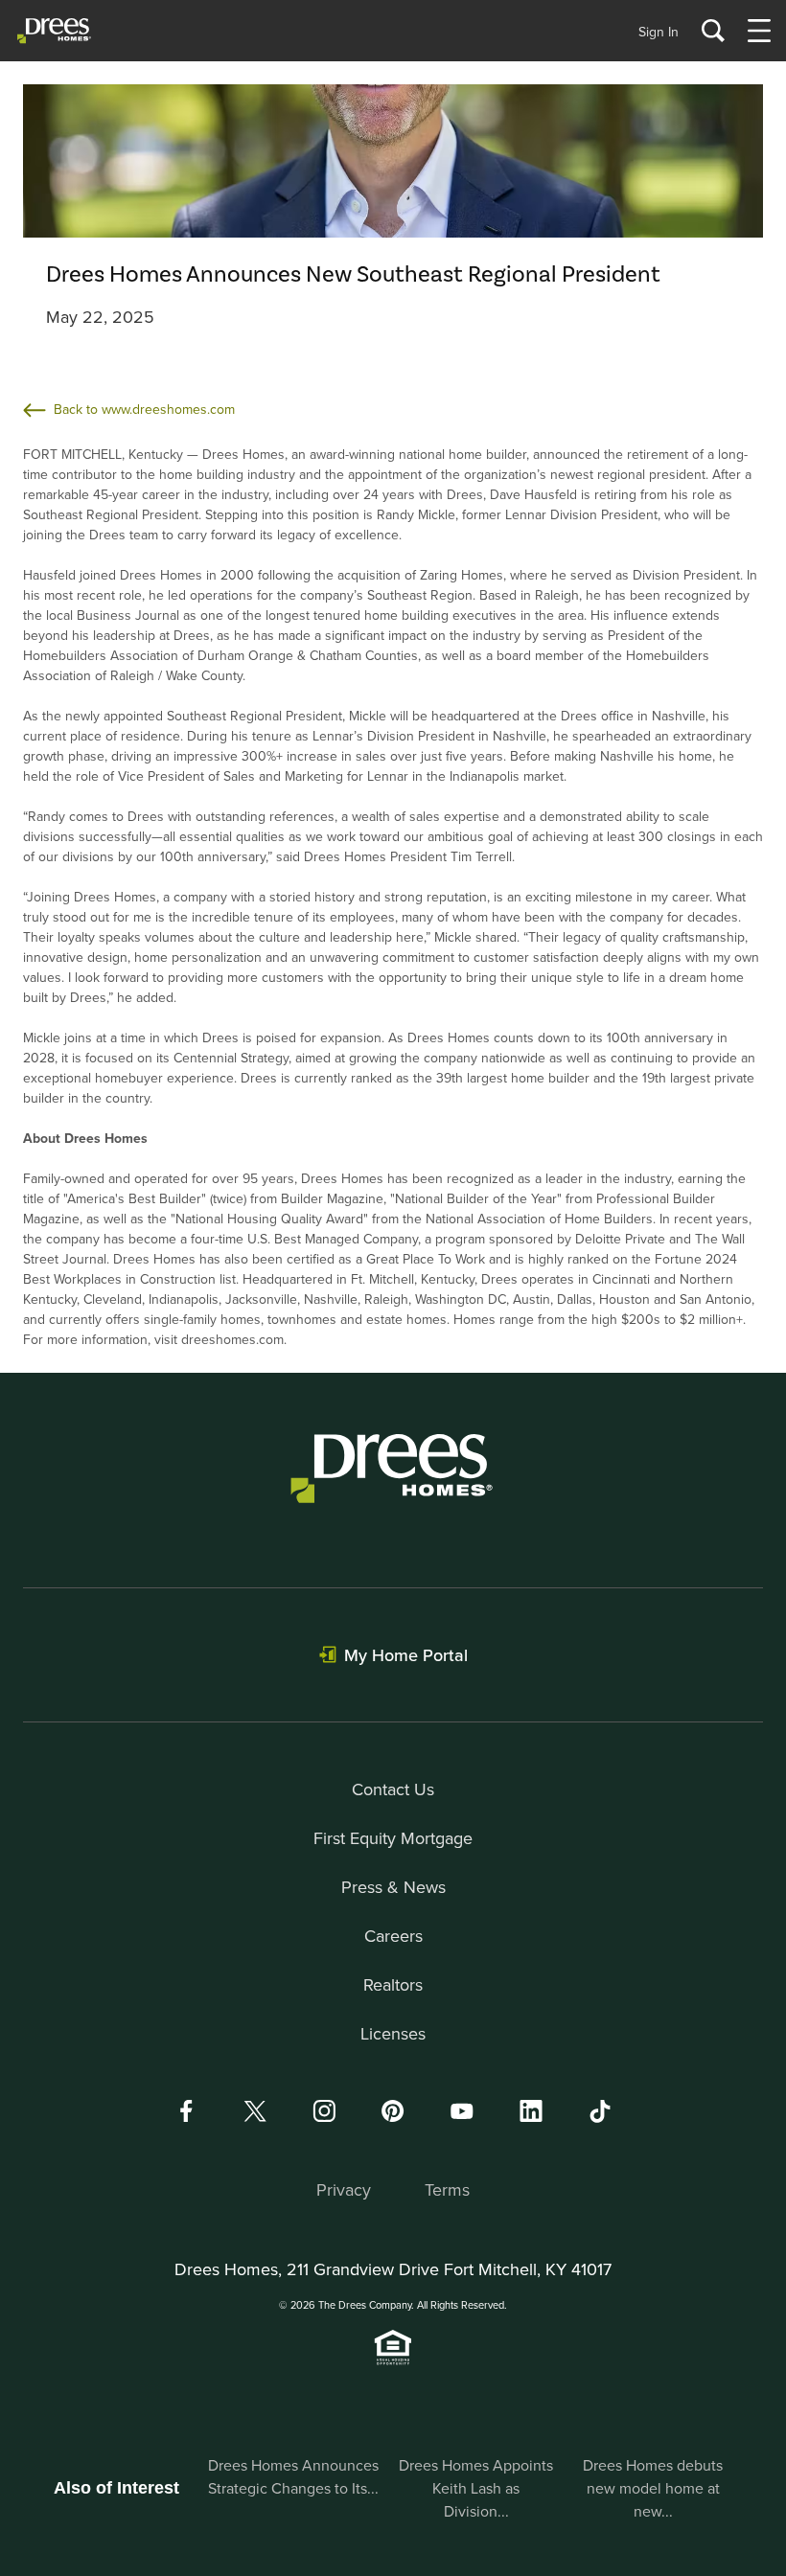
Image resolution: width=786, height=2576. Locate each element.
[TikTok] (600, 2111)
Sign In (659, 32)
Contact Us (393, 1789)
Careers (393, 1936)
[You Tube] (462, 2111)
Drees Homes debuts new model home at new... (653, 2488)
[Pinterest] (393, 2111)
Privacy (344, 2189)
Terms (447, 2189)
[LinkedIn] (531, 2111)
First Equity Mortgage (393, 1838)
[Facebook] (186, 2111)
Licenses (393, 2033)
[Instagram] (324, 2111)
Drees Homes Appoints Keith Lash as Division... (476, 2488)
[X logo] (255, 2111)
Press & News (393, 1887)
